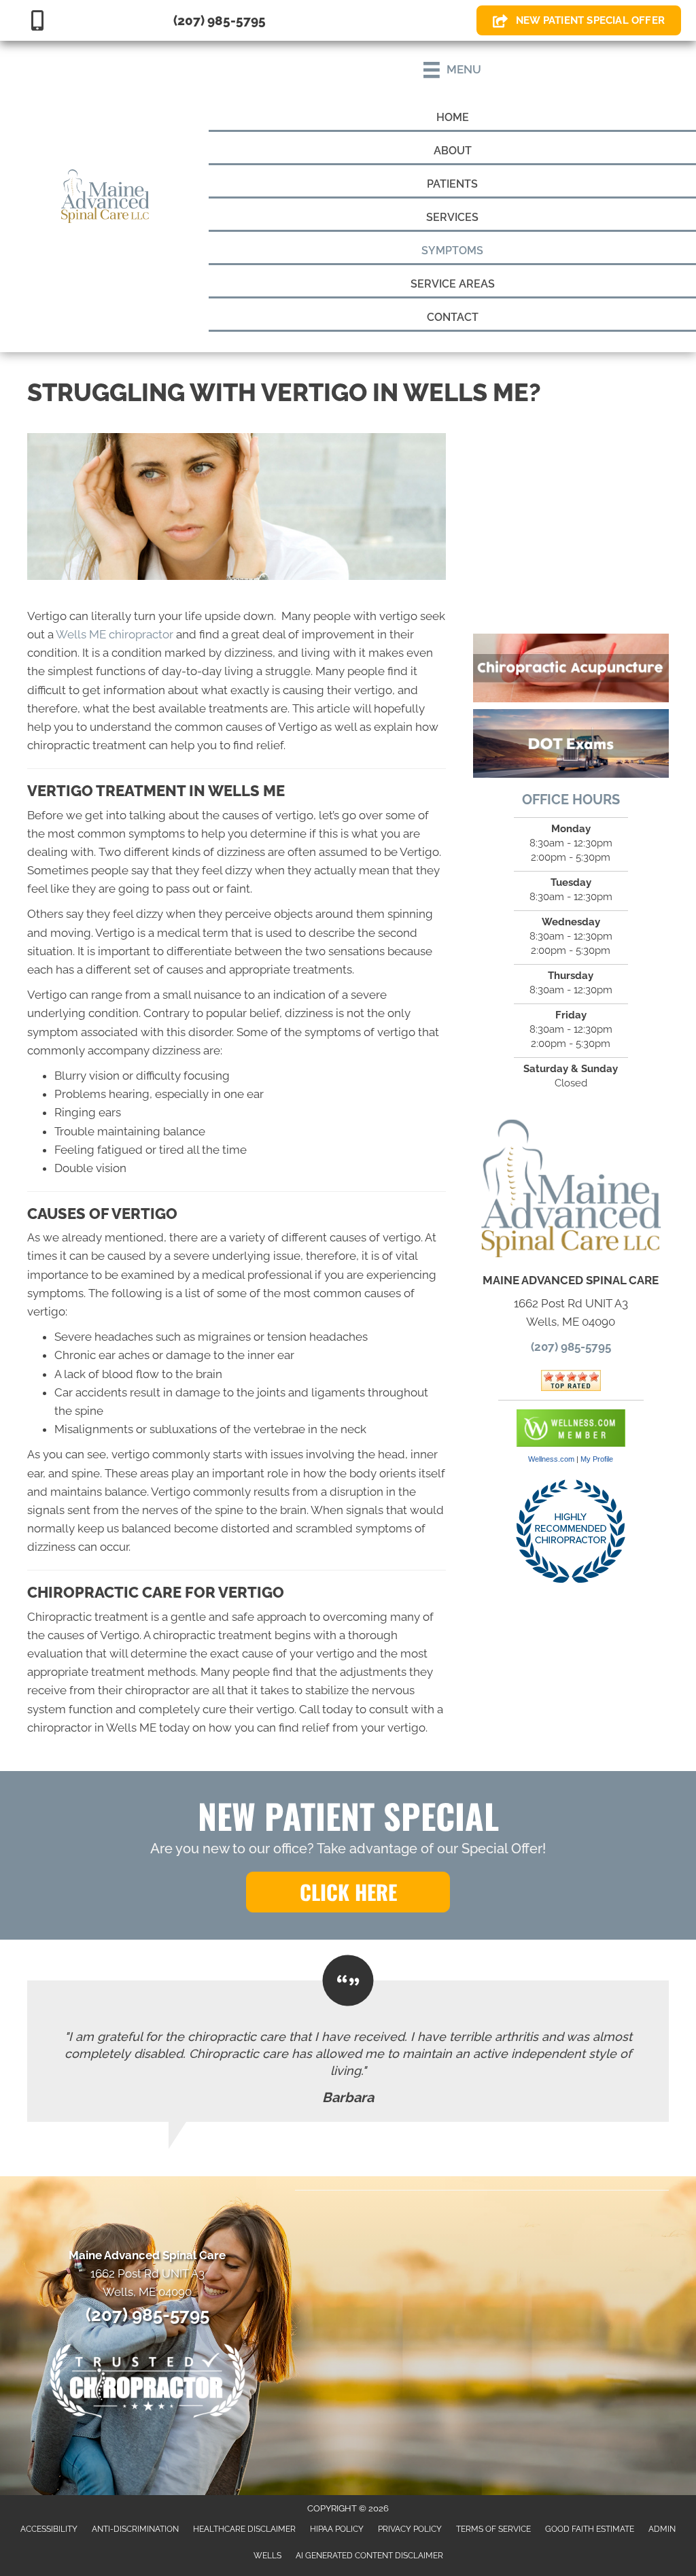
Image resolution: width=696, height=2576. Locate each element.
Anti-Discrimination (135, 2529)
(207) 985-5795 (571, 1347)
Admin (662, 2529)
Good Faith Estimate (590, 2529)
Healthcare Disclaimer (244, 2529)
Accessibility (49, 2529)
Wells (267, 2556)
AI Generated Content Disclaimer (369, 2556)
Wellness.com (551, 1459)
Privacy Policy (410, 2529)
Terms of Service (493, 2529)
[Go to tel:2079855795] (203, 20)
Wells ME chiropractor (115, 634)
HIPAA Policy (337, 2529)
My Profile (597, 1459)
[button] (348, 1892)
